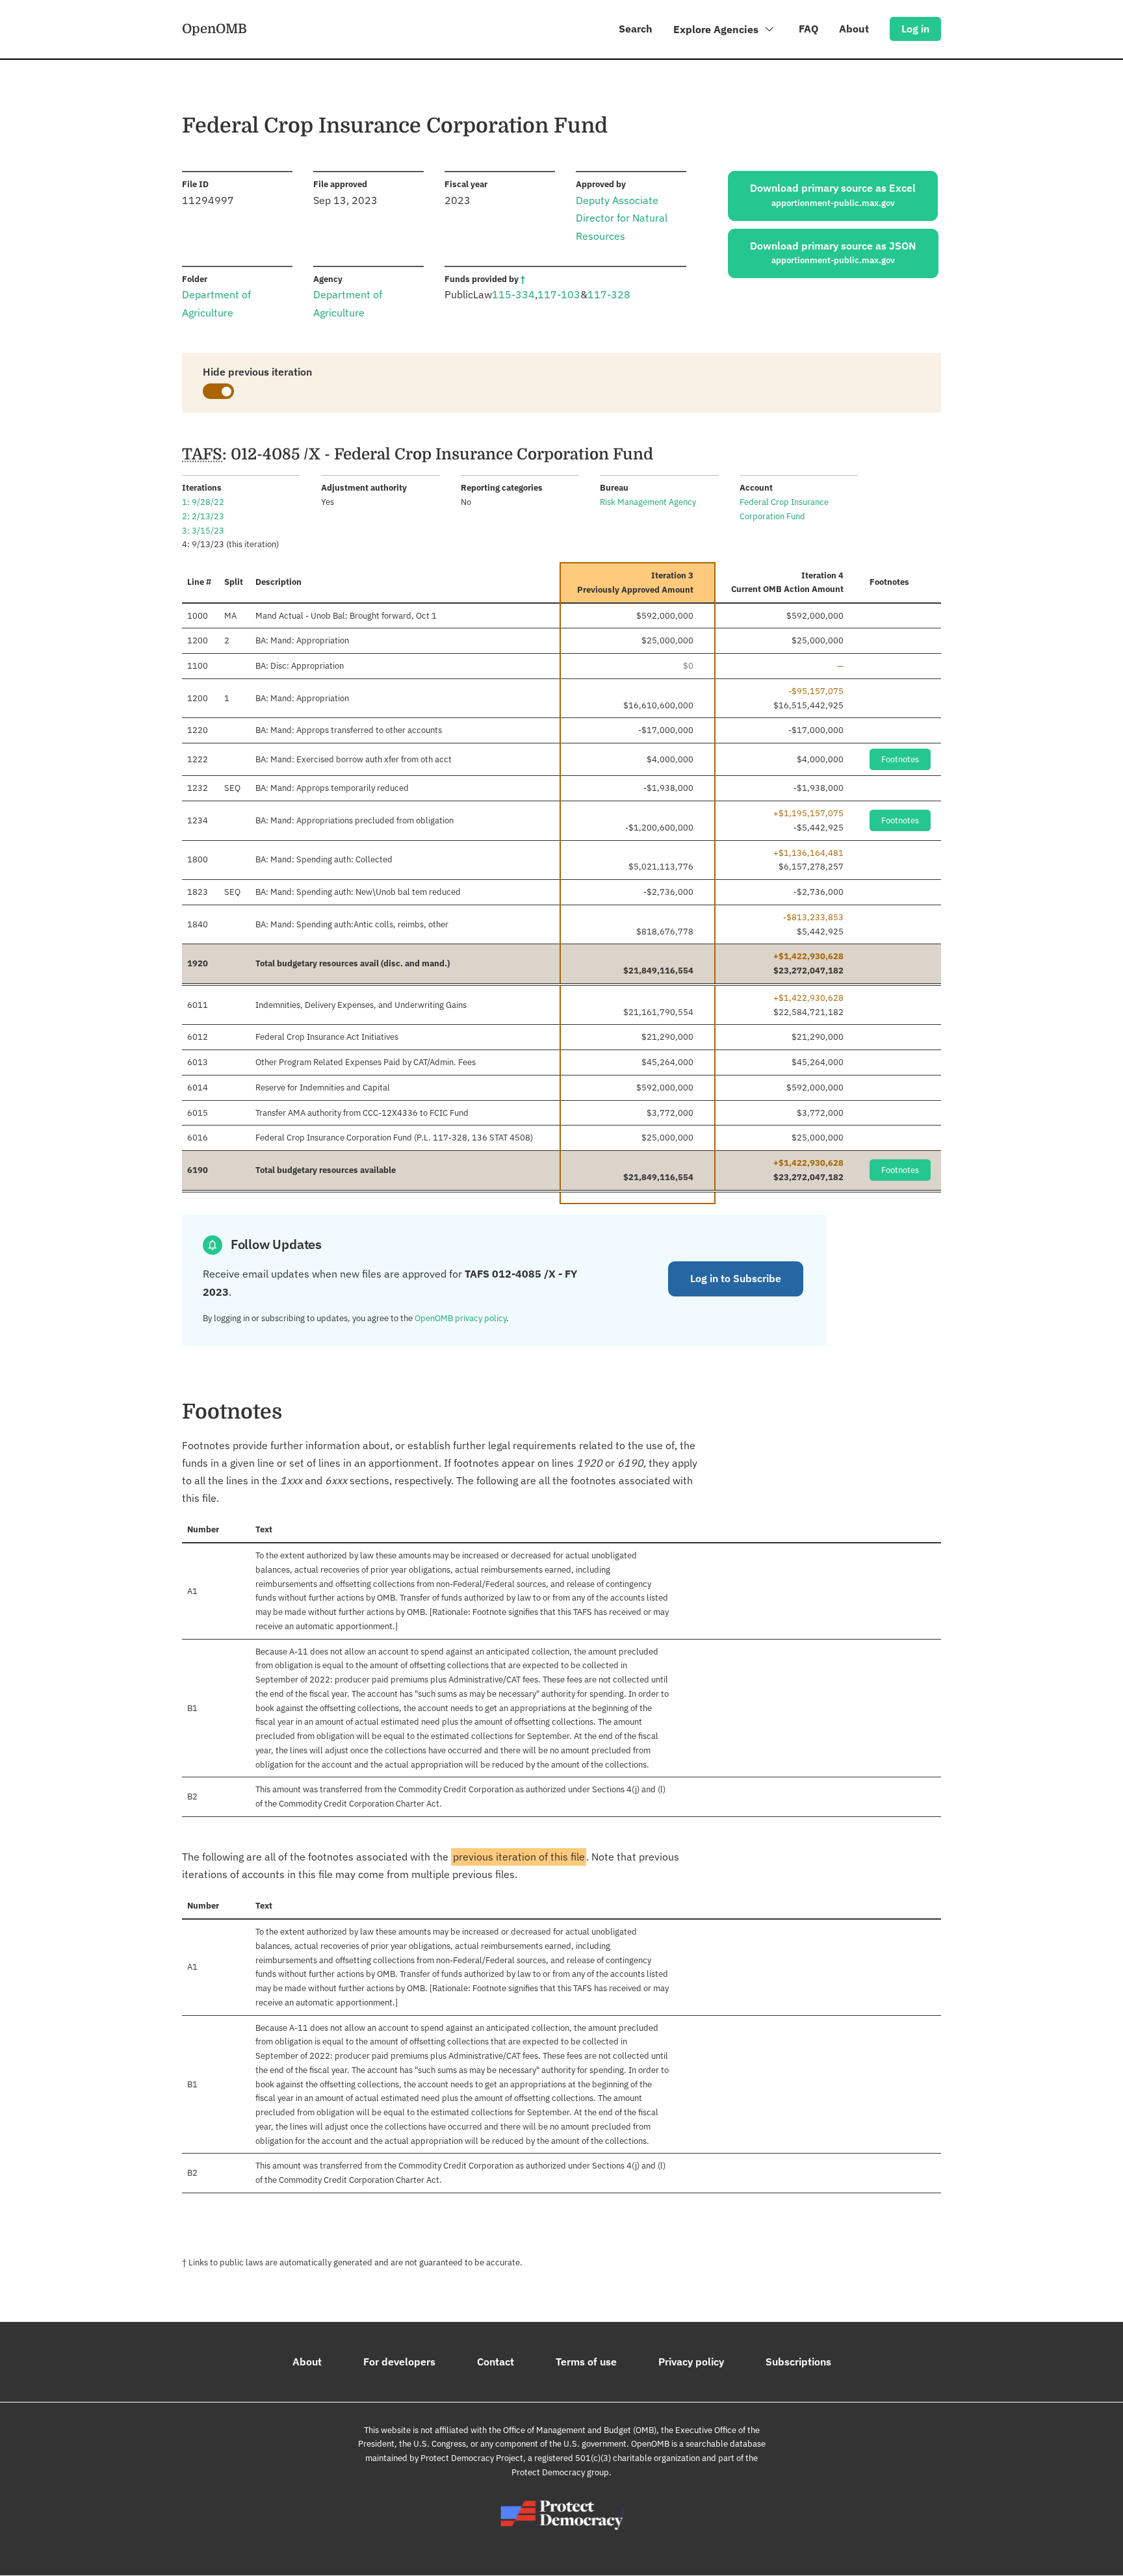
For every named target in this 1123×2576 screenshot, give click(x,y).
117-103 (559, 294)
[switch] (218, 391)
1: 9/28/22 (203, 502)
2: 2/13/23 (203, 516)
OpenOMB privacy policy (460, 1318)
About (854, 29)
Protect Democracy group (560, 2472)
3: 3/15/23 (203, 531)
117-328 (609, 294)
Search (636, 29)
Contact (496, 2362)
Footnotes (900, 759)
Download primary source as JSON (833, 253)
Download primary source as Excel (833, 195)
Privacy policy (691, 2362)
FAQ (808, 29)
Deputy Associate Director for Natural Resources (622, 218)
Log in (915, 29)
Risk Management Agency (648, 502)
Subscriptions (798, 2362)
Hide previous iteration (257, 372)
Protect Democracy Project (472, 2458)
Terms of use (586, 2362)
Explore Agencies (717, 29)
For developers (399, 2362)
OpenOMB (214, 29)
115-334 (513, 294)
